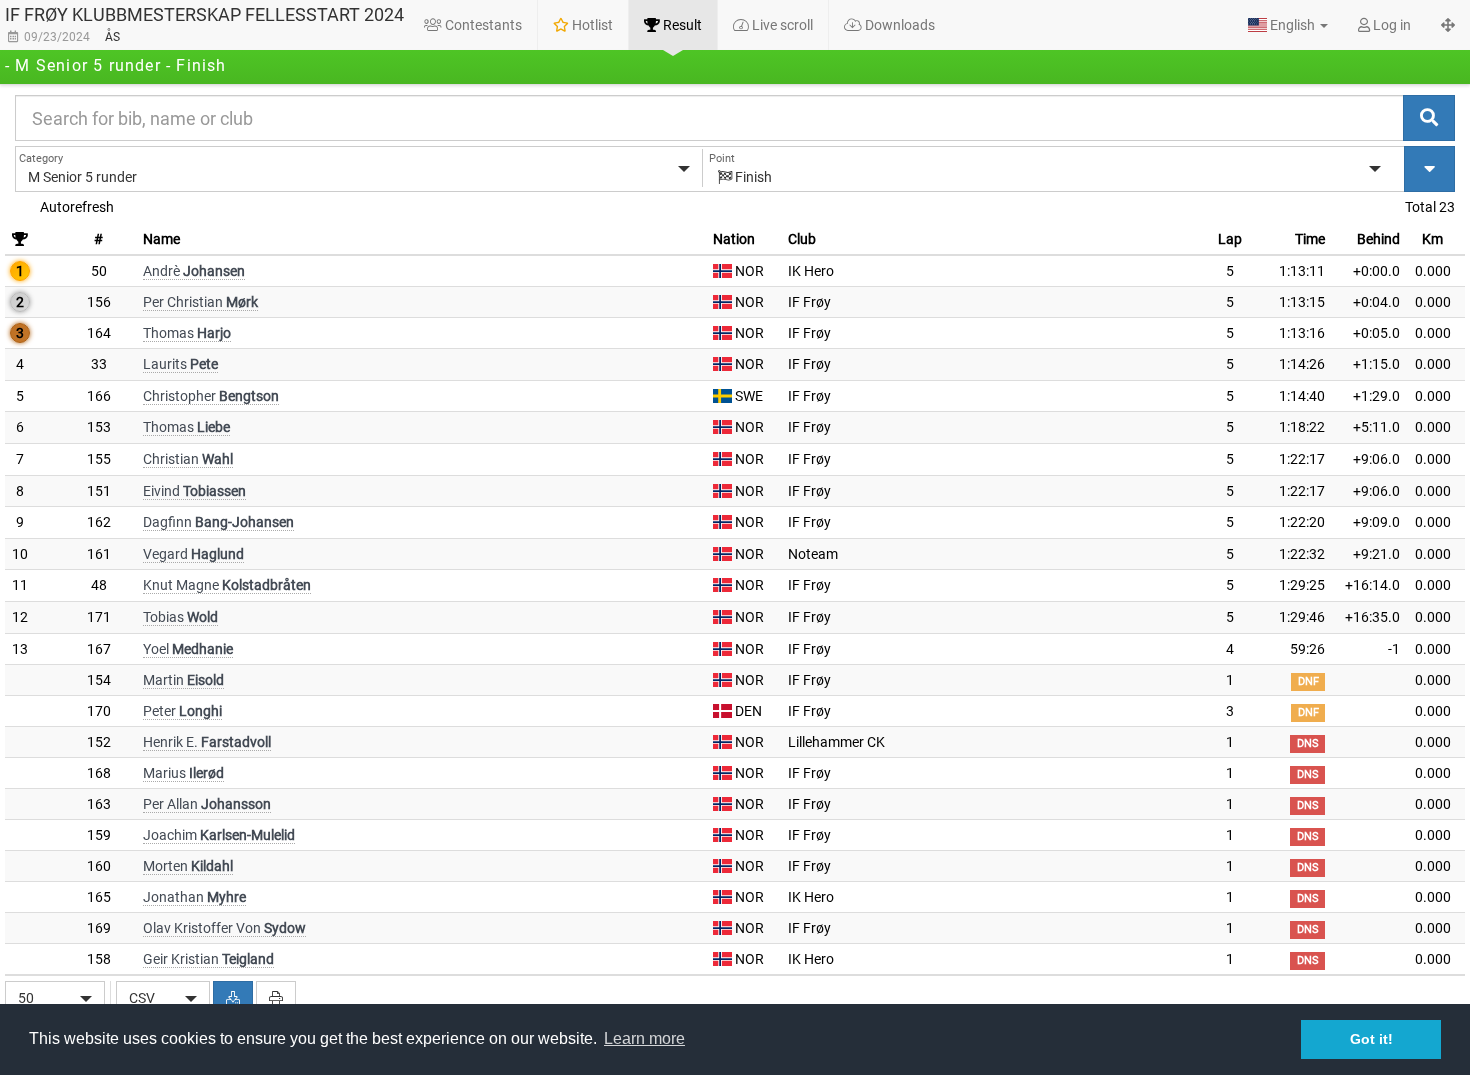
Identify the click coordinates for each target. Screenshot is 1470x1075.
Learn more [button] (644, 1038)
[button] (1288, 25)
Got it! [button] (1371, 1039)
